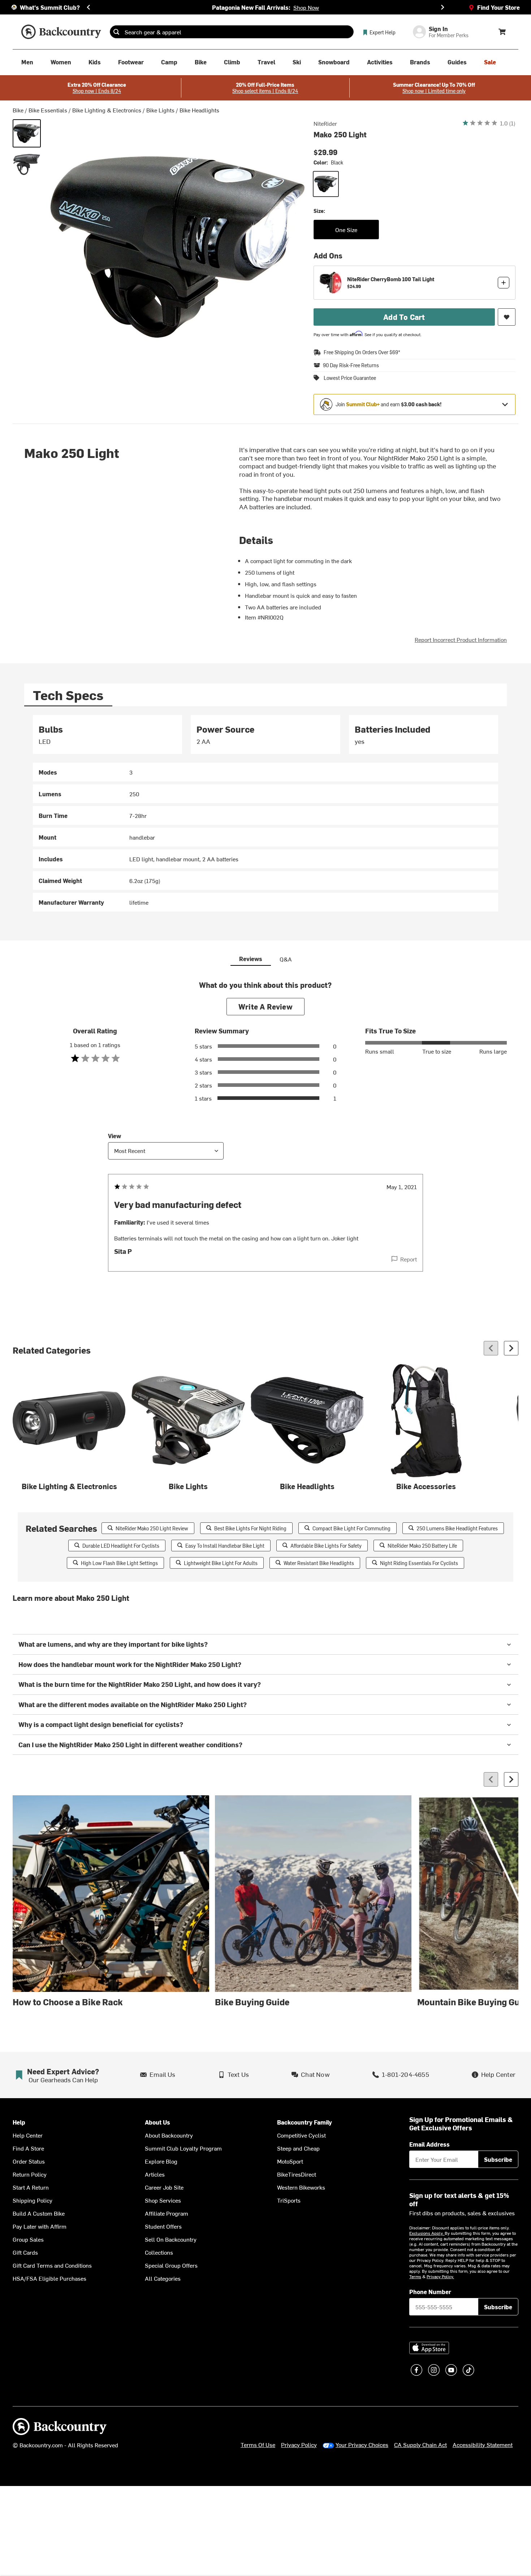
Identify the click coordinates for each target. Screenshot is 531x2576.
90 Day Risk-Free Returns (351, 365)
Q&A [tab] (286, 959)
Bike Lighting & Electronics (107, 110)
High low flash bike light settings (119, 1563)
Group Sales (28, 2239)
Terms (415, 2276)
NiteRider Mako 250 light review (152, 1528)
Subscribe (498, 2159)
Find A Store (28, 2148)
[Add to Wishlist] (507, 317)
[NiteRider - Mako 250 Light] (27, 164)
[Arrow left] (491, 1348)
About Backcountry (169, 2135)
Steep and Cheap (298, 2148)
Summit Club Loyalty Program (183, 2148)
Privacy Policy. (440, 2276)
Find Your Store (498, 7)
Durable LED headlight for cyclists (121, 1546)
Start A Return (31, 2187)
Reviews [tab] (251, 959)
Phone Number (430, 2292)
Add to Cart (404, 317)
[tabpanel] (265, 813)
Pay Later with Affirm (40, 2226)
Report (409, 1259)
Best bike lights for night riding (250, 1528)
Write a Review (265, 1006)
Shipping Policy (33, 2200)
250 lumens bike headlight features (457, 1528)
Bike (18, 110)
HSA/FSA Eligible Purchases (49, 2278)
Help (19, 2122)
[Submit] (116, 32)
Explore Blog (161, 2161)
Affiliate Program (167, 2213)
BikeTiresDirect (297, 2174)
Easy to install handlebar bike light (225, 1546)
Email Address (429, 2144)
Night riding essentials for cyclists (419, 1563)
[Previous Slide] (88, 7)
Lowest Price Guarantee (350, 378)
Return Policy (30, 2174)
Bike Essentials (48, 110)
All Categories (163, 2278)
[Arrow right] (511, 1348)
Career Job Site (164, 2187)
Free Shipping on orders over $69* (362, 352)
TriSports (289, 2200)
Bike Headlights (199, 110)
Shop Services (163, 2200)
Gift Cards (25, 2252)
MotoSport (290, 2161)
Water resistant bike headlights (319, 1563)
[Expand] (505, 404)
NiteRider (325, 123)
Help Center (28, 2135)
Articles (155, 2174)
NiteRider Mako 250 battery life (422, 1546)
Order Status (29, 2161)
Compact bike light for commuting (351, 1528)
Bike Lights (160, 110)
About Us (157, 2122)
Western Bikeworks (301, 2187)
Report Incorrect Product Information (461, 639)
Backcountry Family (305, 2122)
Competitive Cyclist (301, 2135)
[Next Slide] (442, 7)
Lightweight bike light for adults (221, 1563)
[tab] (68, 695)
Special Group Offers (171, 2265)
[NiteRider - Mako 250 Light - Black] (27, 133)
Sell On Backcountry (171, 2239)
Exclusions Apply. (427, 2233)
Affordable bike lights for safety (326, 1546)
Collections (159, 2252)
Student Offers (163, 2226)
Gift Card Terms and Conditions (52, 2265)
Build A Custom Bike (39, 2213)
